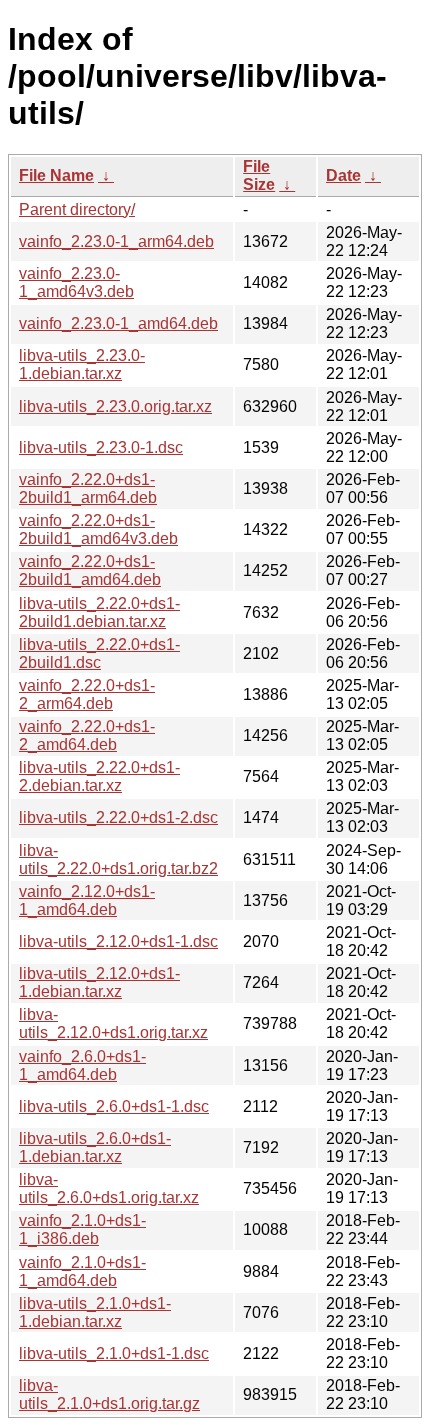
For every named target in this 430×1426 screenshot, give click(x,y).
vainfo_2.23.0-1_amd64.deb (118, 323)
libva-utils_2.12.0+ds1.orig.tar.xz (113, 1023)
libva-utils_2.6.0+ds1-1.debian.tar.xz (95, 1147)
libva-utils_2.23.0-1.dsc (101, 447)
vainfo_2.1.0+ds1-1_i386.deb (82, 1229)
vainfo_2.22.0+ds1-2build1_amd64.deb (90, 570)
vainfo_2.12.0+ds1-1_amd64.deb (87, 900)
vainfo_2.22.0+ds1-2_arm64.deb (87, 694)
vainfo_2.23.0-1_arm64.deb (116, 241)
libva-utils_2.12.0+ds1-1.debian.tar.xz (99, 982)
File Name (56, 175)
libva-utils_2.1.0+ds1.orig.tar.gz (109, 1394)
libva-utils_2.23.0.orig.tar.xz (115, 406)
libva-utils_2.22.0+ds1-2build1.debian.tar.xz (99, 612)
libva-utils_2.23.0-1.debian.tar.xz (82, 364)
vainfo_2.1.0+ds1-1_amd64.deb (82, 1271)
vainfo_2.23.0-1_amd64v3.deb (76, 282)
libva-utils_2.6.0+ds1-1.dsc (114, 1106)
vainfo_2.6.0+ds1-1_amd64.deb (82, 1065)
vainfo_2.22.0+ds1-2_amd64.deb (87, 735)
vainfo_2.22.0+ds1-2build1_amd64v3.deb (98, 529)
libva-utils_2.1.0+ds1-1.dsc (114, 1353)
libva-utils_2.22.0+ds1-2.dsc (118, 817)
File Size (259, 175)
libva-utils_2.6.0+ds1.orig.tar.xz (109, 1188)
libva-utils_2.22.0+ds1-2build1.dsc (99, 653)
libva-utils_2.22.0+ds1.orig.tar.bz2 (118, 859)
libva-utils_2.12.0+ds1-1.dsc (118, 941)
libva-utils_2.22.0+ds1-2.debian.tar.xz (99, 776)
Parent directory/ (77, 209)
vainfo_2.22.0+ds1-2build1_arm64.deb (88, 488)
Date (343, 175)
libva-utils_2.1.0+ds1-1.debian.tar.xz (95, 1312)
